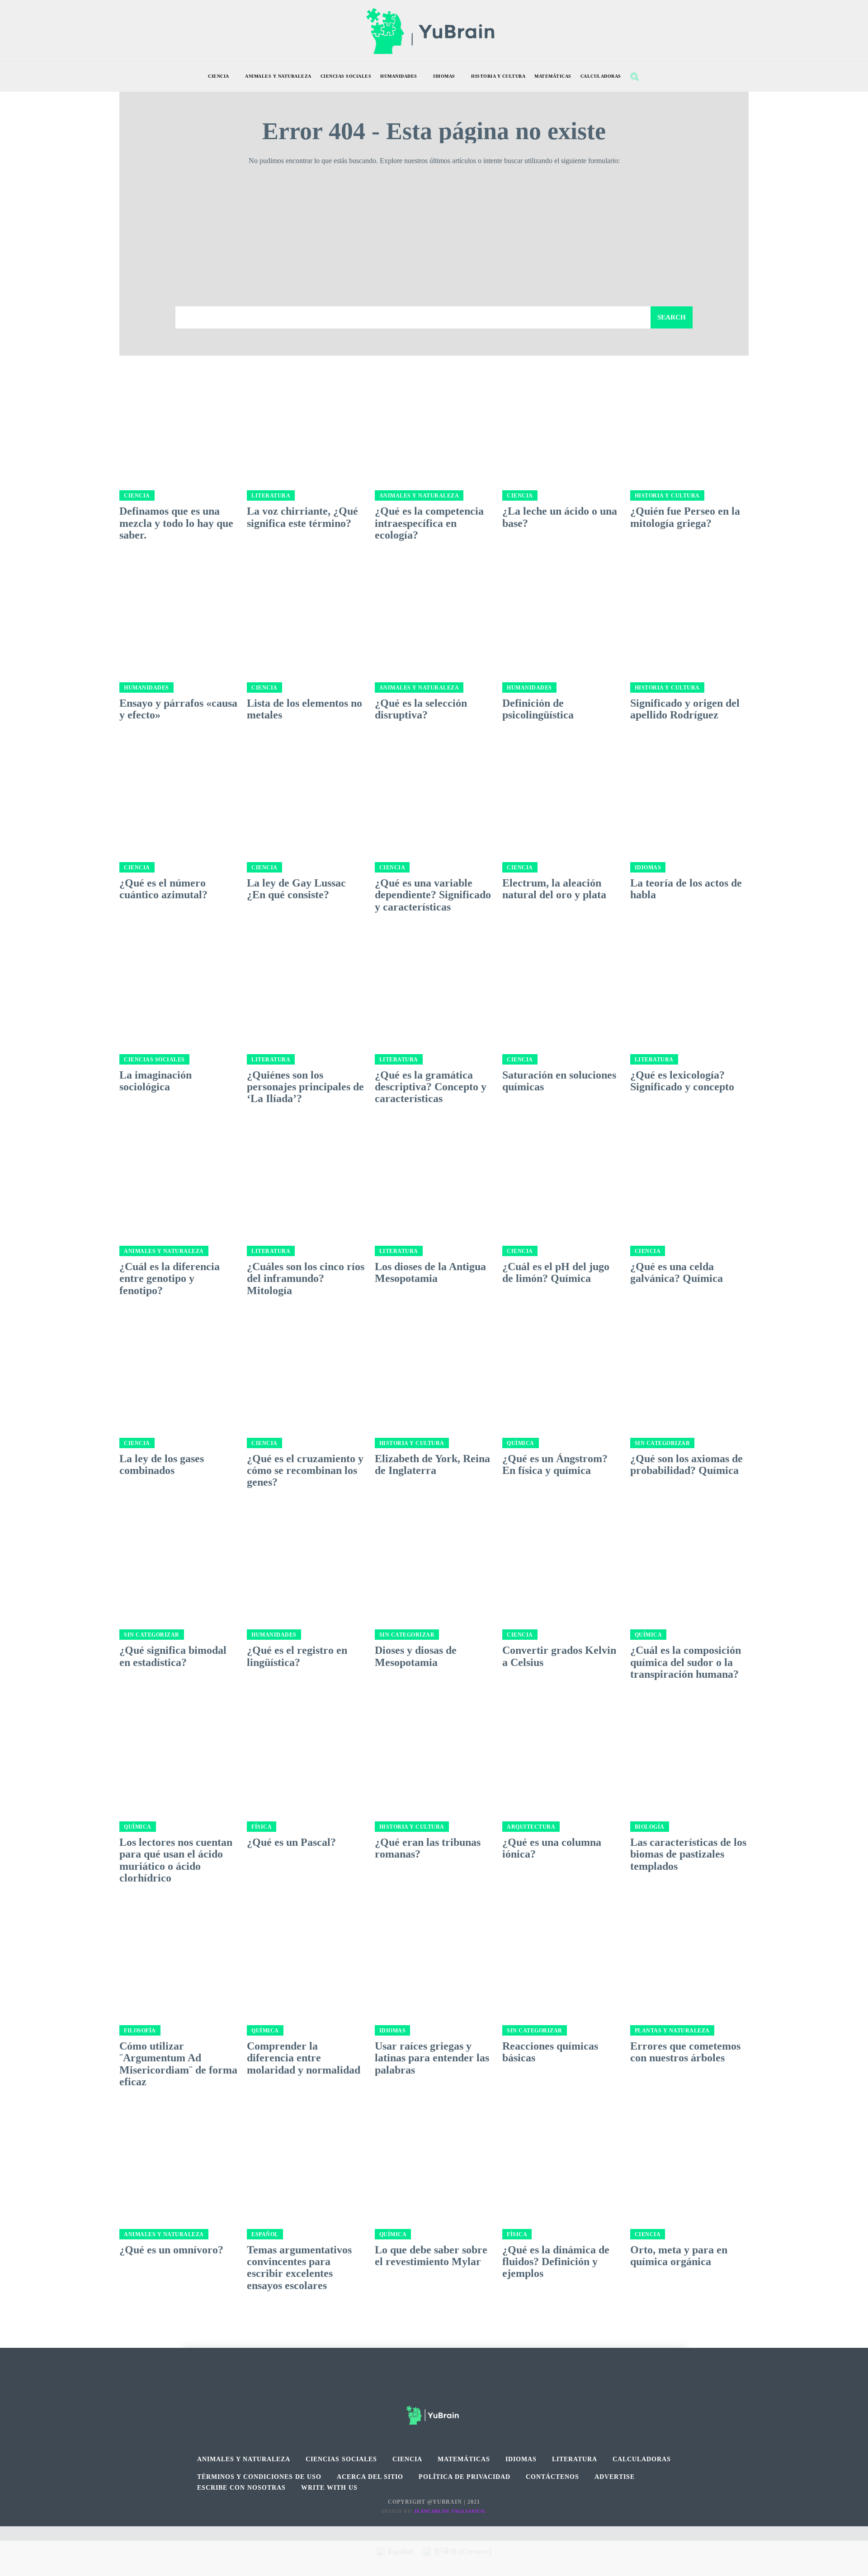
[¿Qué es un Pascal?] (306, 1753)
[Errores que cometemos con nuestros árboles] (689, 1957)
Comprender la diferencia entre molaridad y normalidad (304, 2058)
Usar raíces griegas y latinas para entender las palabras (432, 2058)
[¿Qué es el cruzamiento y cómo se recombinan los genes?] (306, 1369)
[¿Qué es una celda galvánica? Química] (689, 1178)
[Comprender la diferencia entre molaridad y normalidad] (306, 1957)
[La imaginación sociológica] (179, 985)
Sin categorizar (663, 1443)
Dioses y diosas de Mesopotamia (416, 1656)
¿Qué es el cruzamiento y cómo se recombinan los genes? (305, 1471)
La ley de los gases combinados (162, 1464)
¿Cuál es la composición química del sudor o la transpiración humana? (686, 1662)
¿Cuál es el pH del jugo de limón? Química (556, 1272)
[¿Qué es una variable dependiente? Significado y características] (434, 794)
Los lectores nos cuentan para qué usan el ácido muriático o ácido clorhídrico (176, 1860)
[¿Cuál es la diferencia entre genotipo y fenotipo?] (179, 1178)
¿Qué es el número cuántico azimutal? (163, 889)
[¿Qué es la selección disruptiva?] (434, 614)
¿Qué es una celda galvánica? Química (677, 1272)
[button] (634, 76)
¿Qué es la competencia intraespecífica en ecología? (429, 523)
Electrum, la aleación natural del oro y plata (554, 889)
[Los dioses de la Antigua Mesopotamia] (434, 1178)
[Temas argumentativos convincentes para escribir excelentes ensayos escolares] (306, 2160)
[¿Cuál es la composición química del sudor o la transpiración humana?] (689, 1561)
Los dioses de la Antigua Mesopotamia (430, 1272)
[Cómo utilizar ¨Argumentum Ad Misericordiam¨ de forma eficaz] (179, 1957)
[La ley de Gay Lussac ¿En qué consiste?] (306, 794)
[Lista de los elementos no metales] (306, 614)
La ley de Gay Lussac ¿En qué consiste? (296, 889)
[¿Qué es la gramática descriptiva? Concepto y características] (434, 985)
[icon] (654, 77)
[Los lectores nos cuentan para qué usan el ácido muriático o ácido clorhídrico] (179, 1753)
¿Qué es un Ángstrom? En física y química (555, 1464)
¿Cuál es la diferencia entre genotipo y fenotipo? (170, 1279)
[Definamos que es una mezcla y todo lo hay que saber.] (179, 422)
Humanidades (146, 688)
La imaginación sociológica (156, 1081)
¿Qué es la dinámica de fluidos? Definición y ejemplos (556, 2262)
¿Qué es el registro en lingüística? (297, 1656)
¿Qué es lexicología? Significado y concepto (682, 1081)
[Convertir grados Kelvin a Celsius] (561, 1561)
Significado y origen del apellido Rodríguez (685, 709)
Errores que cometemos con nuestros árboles (685, 2052)
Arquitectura (531, 1827)
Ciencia (137, 496)
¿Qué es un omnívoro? (171, 2250)
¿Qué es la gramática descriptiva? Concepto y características (431, 1087)
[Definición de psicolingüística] (561, 614)
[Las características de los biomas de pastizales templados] (689, 1753)
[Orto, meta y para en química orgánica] (689, 2160)
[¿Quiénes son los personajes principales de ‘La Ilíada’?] (306, 985)
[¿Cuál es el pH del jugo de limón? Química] (561, 1178)
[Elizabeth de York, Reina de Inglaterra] (434, 1369)
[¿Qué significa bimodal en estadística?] (179, 1561)
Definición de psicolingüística (538, 709)
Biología (650, 1827)
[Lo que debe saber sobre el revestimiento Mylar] (434, 2160)
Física (262, 1827)
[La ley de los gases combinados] (179, 1369)
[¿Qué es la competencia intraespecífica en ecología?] (434, 422)
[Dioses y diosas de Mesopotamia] (434, 1561)
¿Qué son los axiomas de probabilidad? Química (686, 1464)
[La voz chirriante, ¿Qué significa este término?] (306, 422)
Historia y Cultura (667, 496)
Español (265, 2234)
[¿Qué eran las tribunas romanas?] (434, 1753)
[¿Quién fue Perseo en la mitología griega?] (689, 422)
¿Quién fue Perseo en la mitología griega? (685, 517)
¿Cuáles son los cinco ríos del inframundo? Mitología (306, 1279)
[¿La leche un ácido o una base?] (561, 422)
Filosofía (140, 2031)
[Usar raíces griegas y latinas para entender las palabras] (434, 1957)
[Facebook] (414, 2390)
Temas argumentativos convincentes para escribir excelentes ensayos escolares (299, 2268)
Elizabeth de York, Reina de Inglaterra (432, 1464)
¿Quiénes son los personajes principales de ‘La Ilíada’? (305, 1087)
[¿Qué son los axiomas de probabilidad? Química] (689, 1369)
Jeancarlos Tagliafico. (450, 2511)
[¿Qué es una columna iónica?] (561, 1753)
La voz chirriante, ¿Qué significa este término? (302, 517)
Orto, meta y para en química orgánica (679, 2256)
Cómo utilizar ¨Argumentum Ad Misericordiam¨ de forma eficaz (178, 2064)
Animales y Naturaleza (419, 496)
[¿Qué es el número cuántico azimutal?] (179, 794)
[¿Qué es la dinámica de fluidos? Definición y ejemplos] (561, 2160)
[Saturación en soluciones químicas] (561, 985)
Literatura (271, 496)
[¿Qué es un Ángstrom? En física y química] (561, 1369)
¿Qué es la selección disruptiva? (421, 709)
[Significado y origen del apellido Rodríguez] (689, 614)
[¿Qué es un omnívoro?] (179, 2160)
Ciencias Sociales (154, 1060)
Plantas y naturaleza (672, 2031)
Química (521, 1443)
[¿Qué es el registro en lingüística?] (306, 1561)
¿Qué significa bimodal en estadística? (173, 1656)
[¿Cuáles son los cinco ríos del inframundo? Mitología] (306, 1178)
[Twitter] (455, 2390)
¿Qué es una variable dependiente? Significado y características (433, 895)
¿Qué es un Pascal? (291, 1842)
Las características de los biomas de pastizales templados (688, 1854)
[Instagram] (434, 2390)
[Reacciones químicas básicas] (561, 1957)
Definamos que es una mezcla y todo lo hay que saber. (176, 523)
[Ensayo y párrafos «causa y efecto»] (179, 614)
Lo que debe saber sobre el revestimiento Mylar (431, 2256)
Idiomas (648, 868)
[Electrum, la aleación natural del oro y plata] (561, 794)
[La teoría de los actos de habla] (689, 794)
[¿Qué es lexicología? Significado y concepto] (689, 985)
